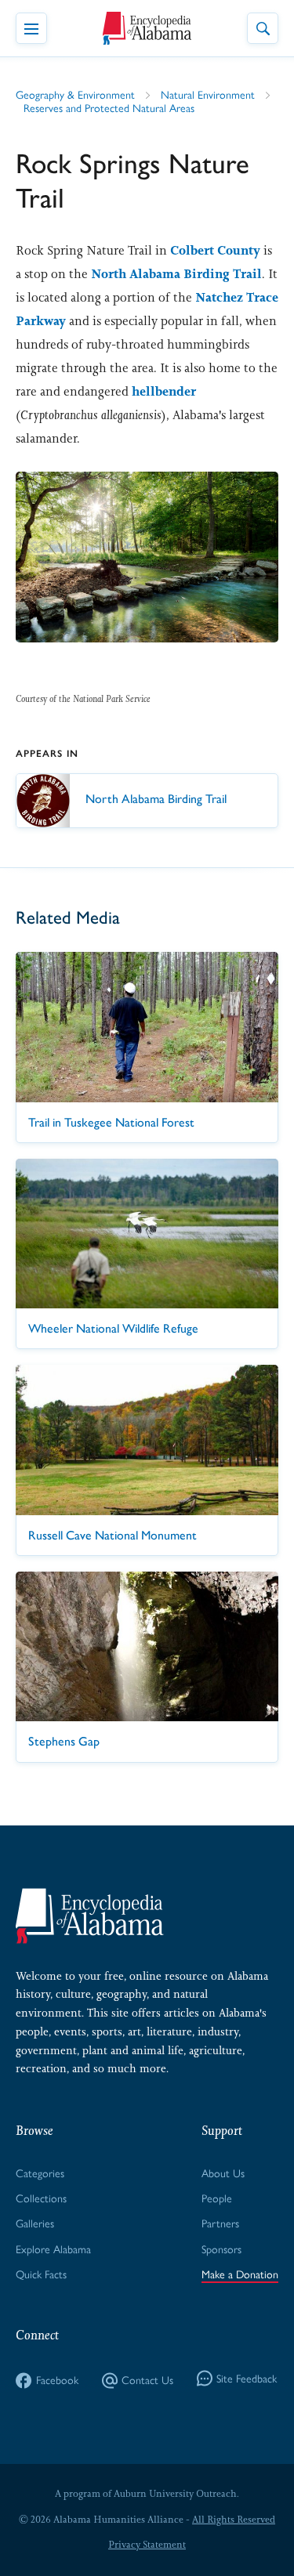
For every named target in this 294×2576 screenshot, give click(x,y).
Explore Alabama (53, 2250)
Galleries (35, 2224)
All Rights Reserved (234, 2520)
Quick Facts (41, 2275)
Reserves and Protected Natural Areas (109, 109)
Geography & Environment (75, 95)
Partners (220, 2224)
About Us (223, 2174)
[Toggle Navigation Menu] (31, 28)
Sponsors (221, 2250)
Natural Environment (208, 95)
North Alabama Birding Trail (176, 274)
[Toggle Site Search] (263, 28)
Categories (40, 2174)
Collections (41, 2199)
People (217, 2199)
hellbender (164, 391)
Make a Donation (240, 2275)
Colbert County (215, 250)
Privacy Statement (147, 2545)
